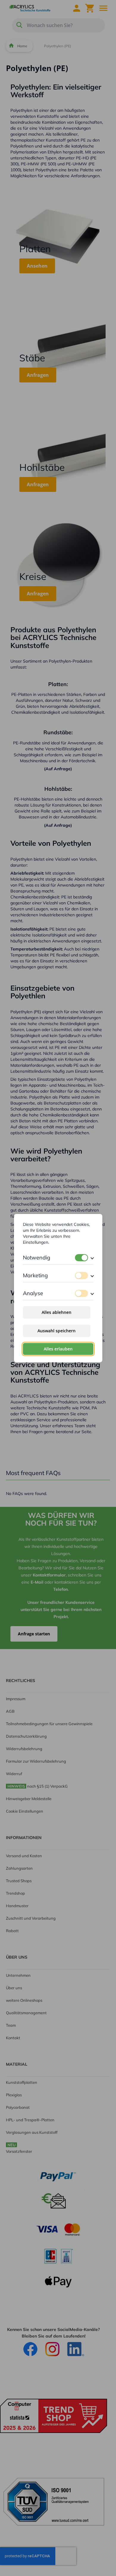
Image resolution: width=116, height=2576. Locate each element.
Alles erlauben (58, 1349)
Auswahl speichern (57, 1331)
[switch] (81, 1258)
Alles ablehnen (57, 1312)
